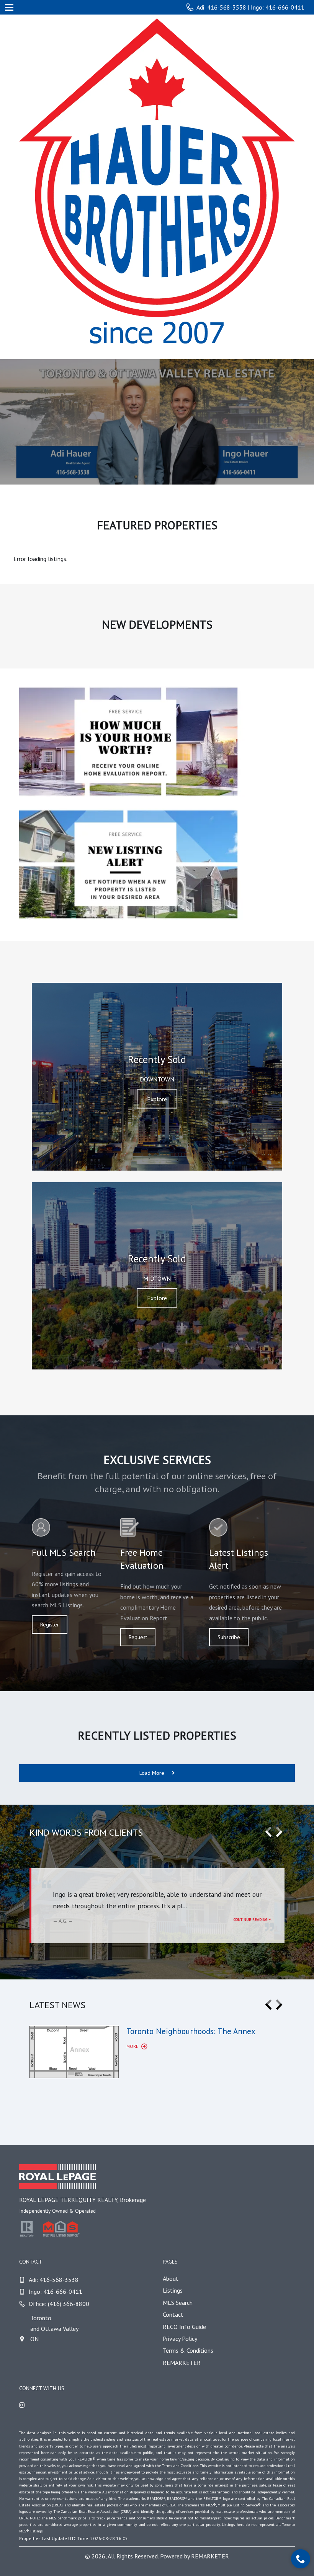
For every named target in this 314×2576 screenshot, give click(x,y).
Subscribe (229, 1637)
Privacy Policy (180, 2339)
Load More (153, 1773)
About (171, 2278)
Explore (157, 1099)
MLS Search (178, 2303)
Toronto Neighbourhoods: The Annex (191, 2031)
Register (50, 1625)
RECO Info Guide (184, 2327)
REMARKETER (182, 2363)
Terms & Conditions (188, 2350)
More (133, 2046)
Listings (173, 2290)
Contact (173, 2314)
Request (138, 1637)
